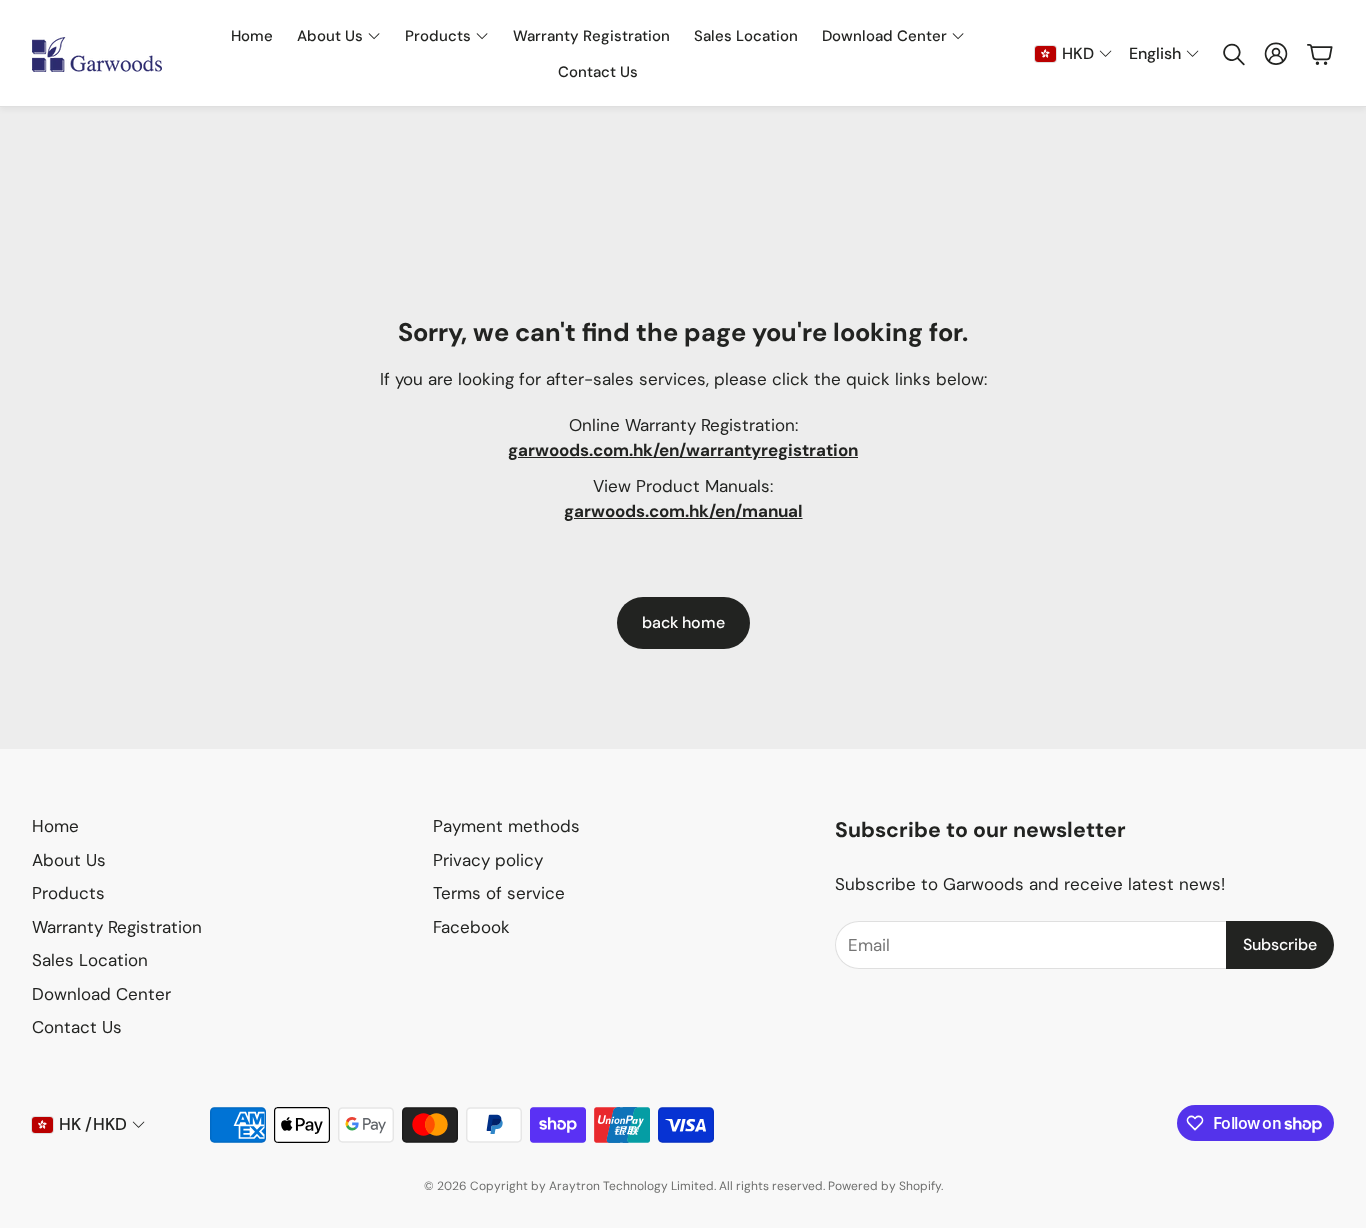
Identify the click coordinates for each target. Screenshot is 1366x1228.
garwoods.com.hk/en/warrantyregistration (683, 450)
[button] (1232, 54)
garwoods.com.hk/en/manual (683, 511)
